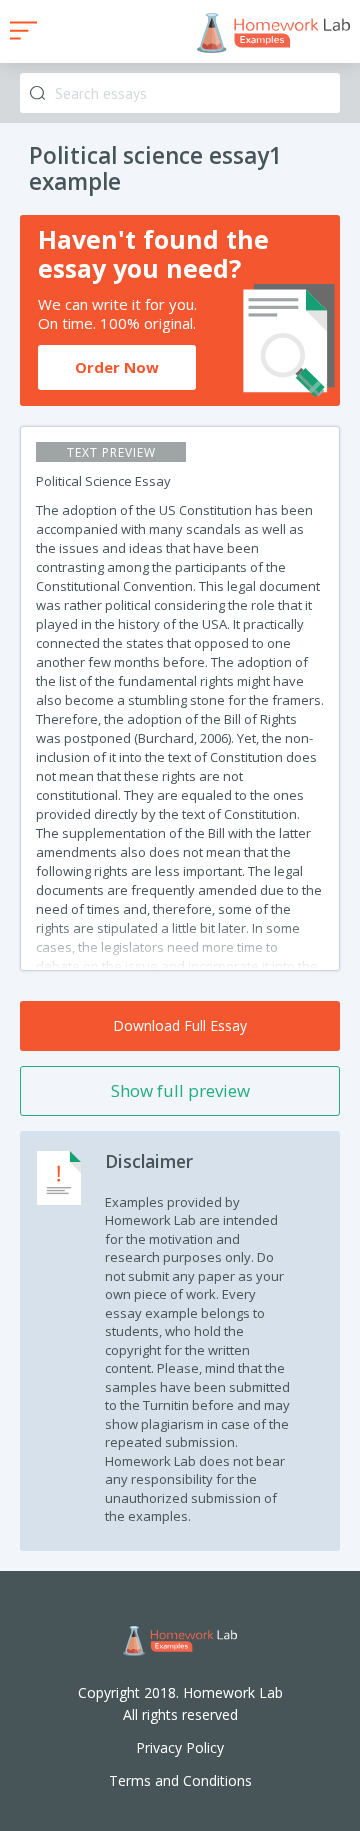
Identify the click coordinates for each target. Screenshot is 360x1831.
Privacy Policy (180, 1747)
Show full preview (180, 1090)
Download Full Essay (180, 1025)
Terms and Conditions (180, 1780)
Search (37, 93)
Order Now (117, 367)
